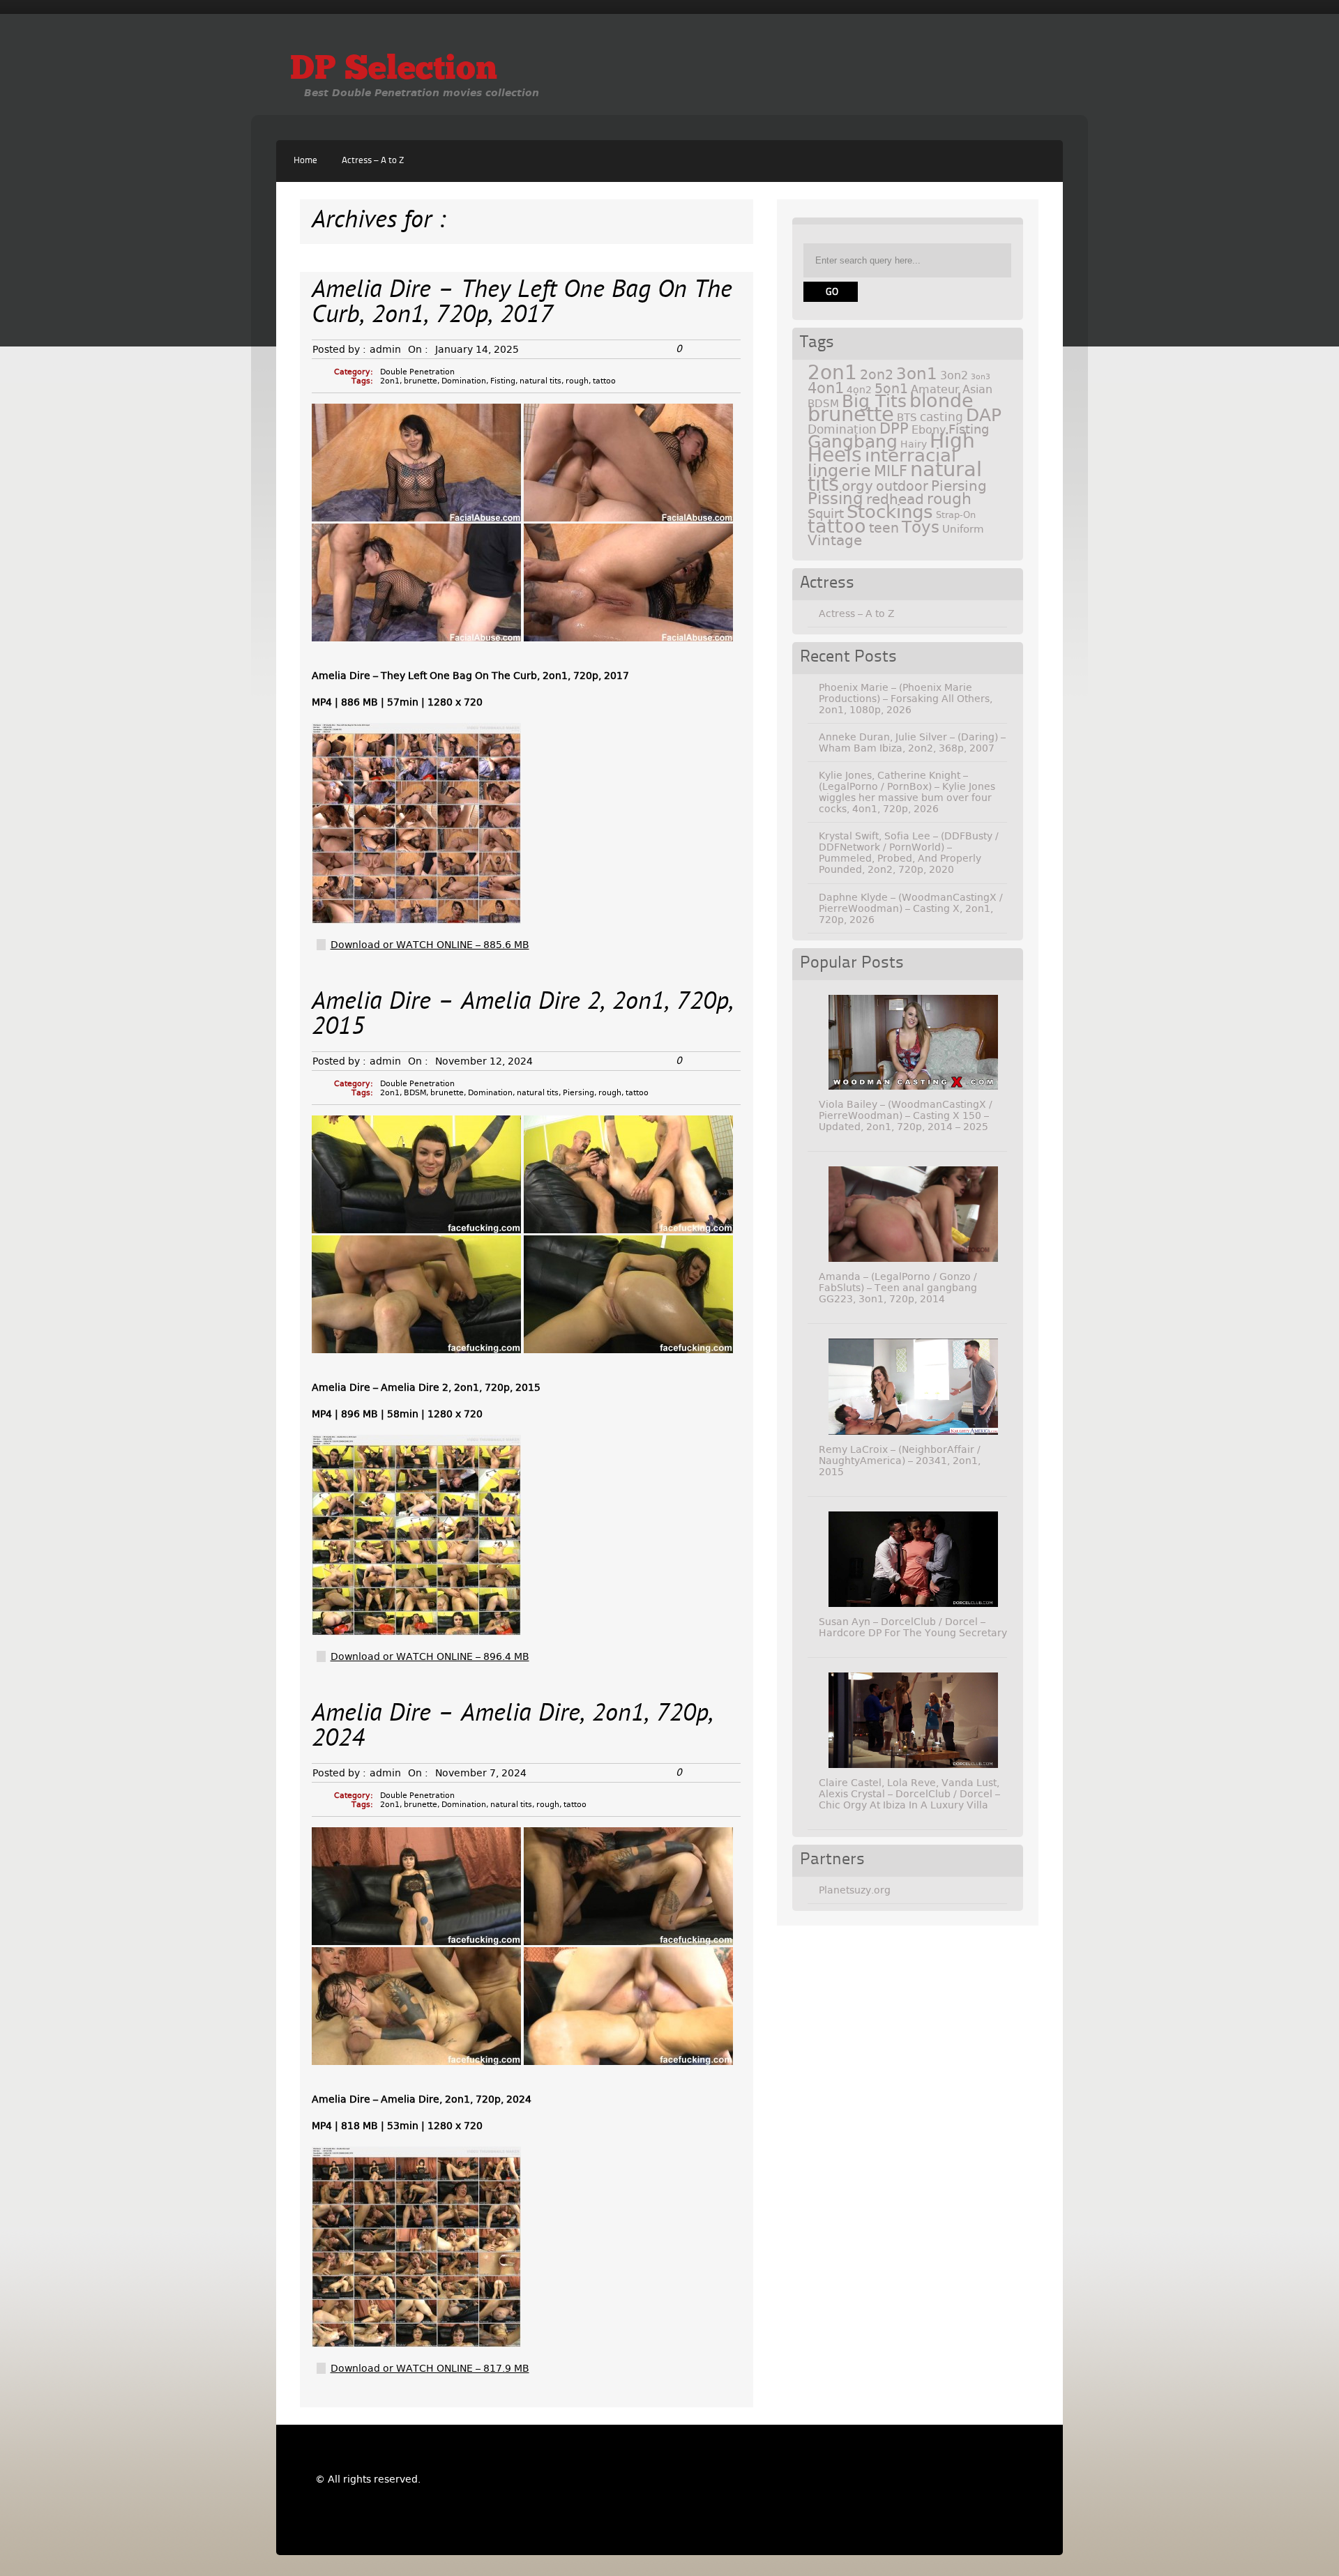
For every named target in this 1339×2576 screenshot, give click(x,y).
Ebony (929, 430)
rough (577, 381)
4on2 (859, 390)
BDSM (415, 1093)
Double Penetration (417, 372)
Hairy (914, 444)
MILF (891, 471)
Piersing (578, 1093)
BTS (907, 417)
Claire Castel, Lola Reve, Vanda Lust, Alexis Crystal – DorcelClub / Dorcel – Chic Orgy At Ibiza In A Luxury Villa (909, 1794)
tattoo (604, 381)
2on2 (877, 375)
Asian (977, 389)
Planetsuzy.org (855, 1890)
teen (884, 528)
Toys (921, 527)
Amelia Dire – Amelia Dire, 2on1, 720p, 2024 (513, 1727)
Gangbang (853, 442)
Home (305, 161)
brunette (421, 381)
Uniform (963, 529)
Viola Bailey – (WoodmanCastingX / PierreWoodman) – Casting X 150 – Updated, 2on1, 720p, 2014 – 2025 (906, 1115)
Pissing (835, 498)
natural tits (540, 381)
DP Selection (394, 70)
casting (941, 417)
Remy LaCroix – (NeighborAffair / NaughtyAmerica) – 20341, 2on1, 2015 (900, 1461)
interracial (910, 455)
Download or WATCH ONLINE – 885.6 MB (430, 945)
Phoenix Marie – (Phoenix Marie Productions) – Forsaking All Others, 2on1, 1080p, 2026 (906, 699)
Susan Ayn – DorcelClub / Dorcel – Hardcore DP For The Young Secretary (913, 1627)
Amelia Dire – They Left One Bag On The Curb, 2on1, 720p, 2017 (522, 304)
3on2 (954, 375)
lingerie (839, 471)
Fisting (503, 381)
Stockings (890, 512)
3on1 (917, 374)
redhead (895, 499)
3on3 (981, 377)
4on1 (826, 388)
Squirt (826, 513)
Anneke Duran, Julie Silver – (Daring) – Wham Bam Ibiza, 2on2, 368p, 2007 (912, 742)
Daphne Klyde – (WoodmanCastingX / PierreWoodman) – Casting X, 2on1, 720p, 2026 (911, 908)
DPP (894, 429)
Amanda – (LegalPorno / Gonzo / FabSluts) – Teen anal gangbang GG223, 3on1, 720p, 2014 (898, 1288)
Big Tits (874, 401)
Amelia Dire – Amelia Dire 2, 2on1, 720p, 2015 (523, 1015)
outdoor (902, 486)
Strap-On (956, 515)
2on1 (390, 381)
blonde (941, 401)
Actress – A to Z (373, 161)
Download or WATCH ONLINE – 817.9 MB (430, 2368)
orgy (857, 486)
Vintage (835, 540)
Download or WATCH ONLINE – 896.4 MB (430, 1656)
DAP (984, 415)
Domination (464, 381)
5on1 (891, 389)
